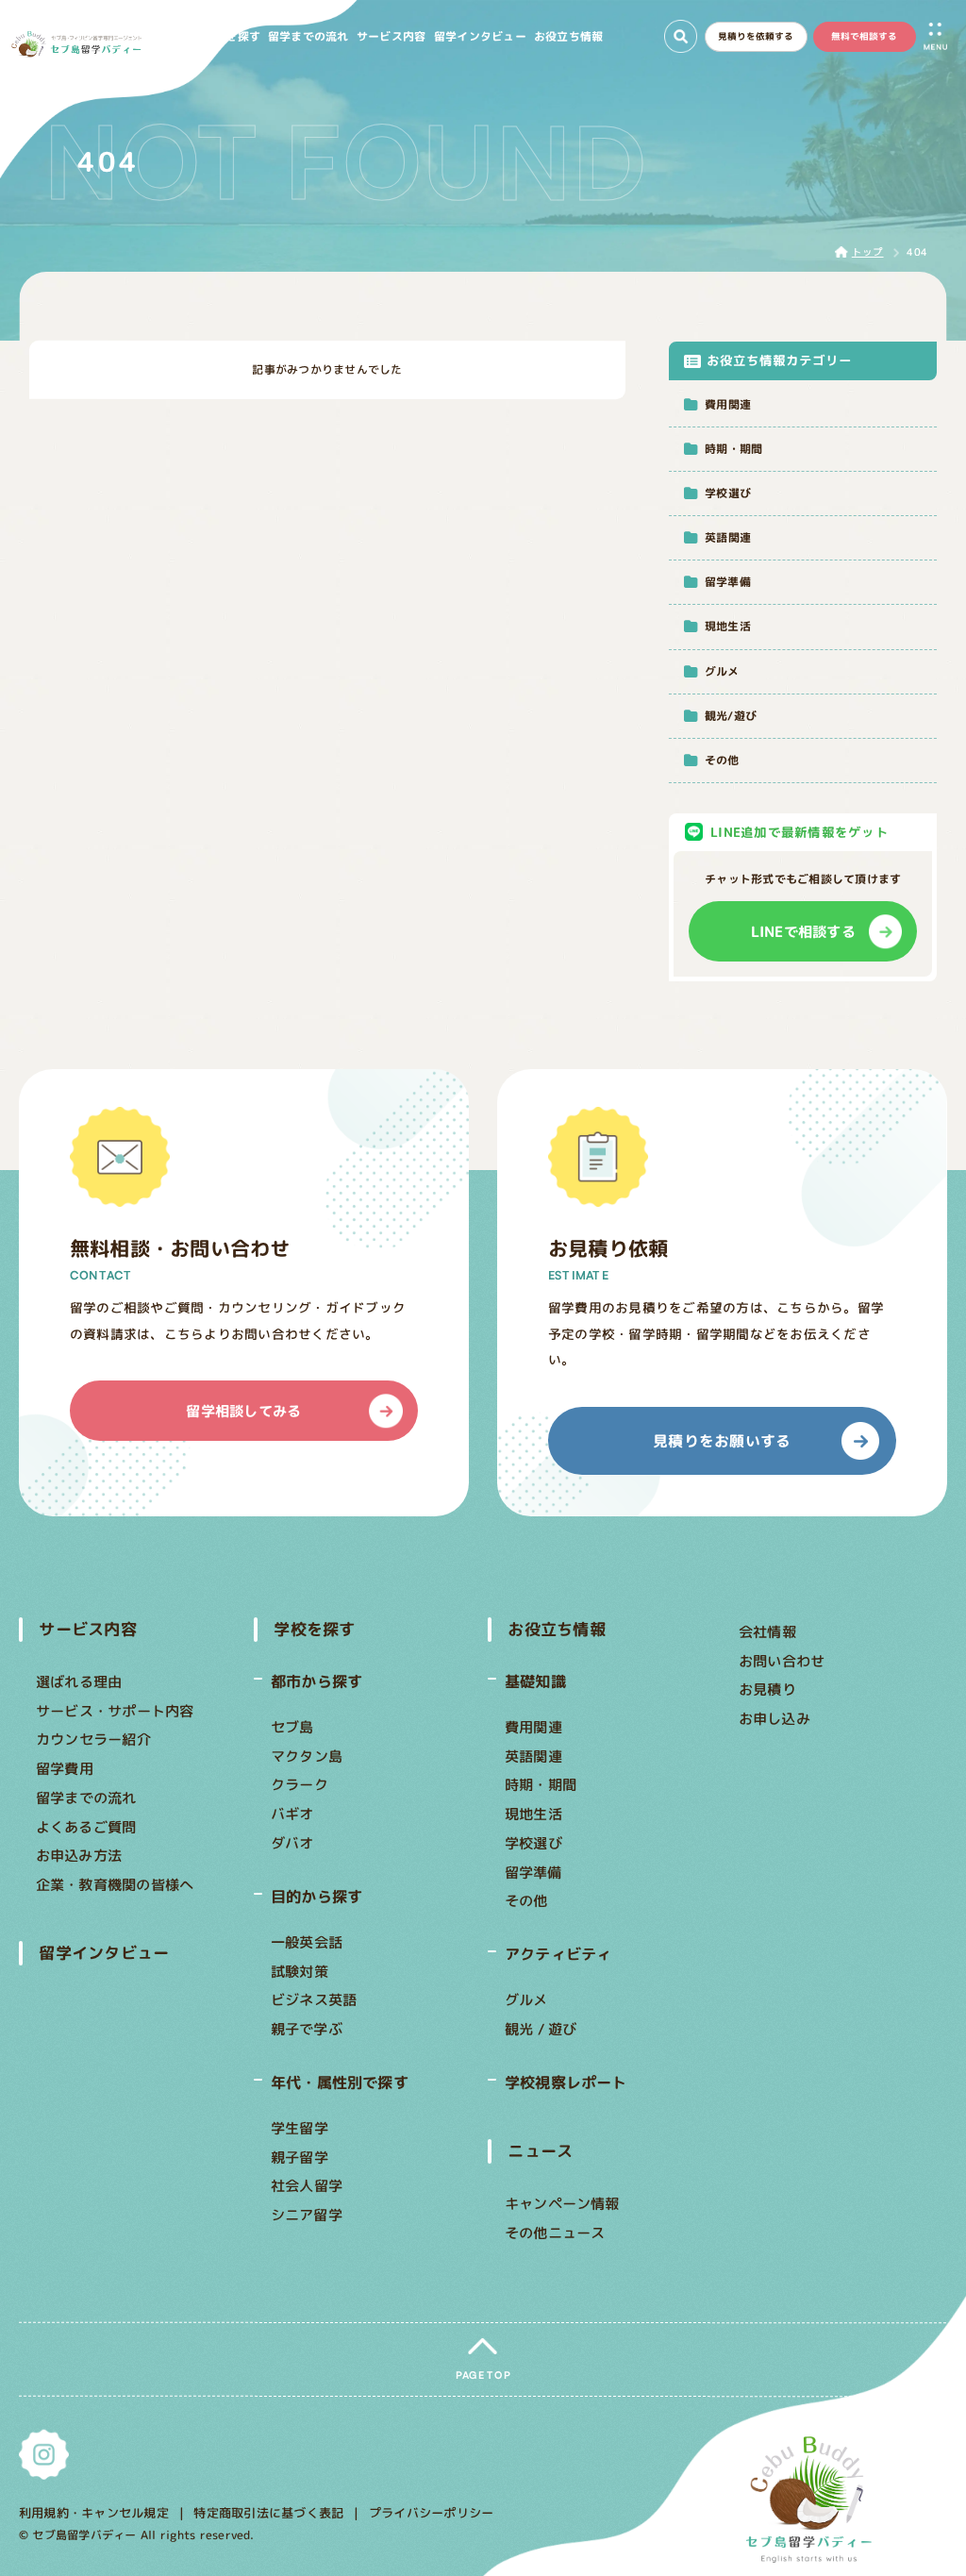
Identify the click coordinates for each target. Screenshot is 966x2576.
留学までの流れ (86, 1798)
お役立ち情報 (556, 1629)
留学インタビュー (105, 1953)
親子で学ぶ (307, 2029)
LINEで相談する (803, 931)
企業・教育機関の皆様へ (115, 1884)
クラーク (300, 1784)
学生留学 (300, 2128)
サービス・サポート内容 (115, 1711)
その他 (526, 1900)
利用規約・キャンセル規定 (94, 2512)
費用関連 (533, 1727)
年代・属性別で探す (340, 2082)
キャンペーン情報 (562, 2203)
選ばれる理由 (79, 1681)
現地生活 (533, 1814)
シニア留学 (307, 2215)
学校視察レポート (566, 2082)
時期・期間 (541, 1784)
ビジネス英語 (314, 1999)
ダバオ (292, 1843)
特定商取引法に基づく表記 (269, 2512)
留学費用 (65, 1768)
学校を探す (314, 1629)
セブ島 (292, 1727)
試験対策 (300, 1970)
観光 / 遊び (541, 2029)
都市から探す (316, 1681)
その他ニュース (555, 2232)
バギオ (292, 1814)
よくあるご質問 (86, 1826)
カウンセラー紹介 (93, 1739)
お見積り (767, 1689)
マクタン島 (307, 1755)
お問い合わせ (782, 1661)
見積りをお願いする (722, 1441)
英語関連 (533, 1755)
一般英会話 (307, 1942)
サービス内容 (88, 1629)
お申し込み (774, 1718)
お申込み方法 (79, 1855)
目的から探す (316, 1896)
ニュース (540, 2151)
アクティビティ (558, 1954)
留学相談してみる (244, 1411)
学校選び (533, 1843)
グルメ (526, 1999)
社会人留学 (307, 2186)
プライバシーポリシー (431, 2513)
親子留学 (300, 2157)
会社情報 (767, 1631)
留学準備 (533, 1871)
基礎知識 (535, 1681)
